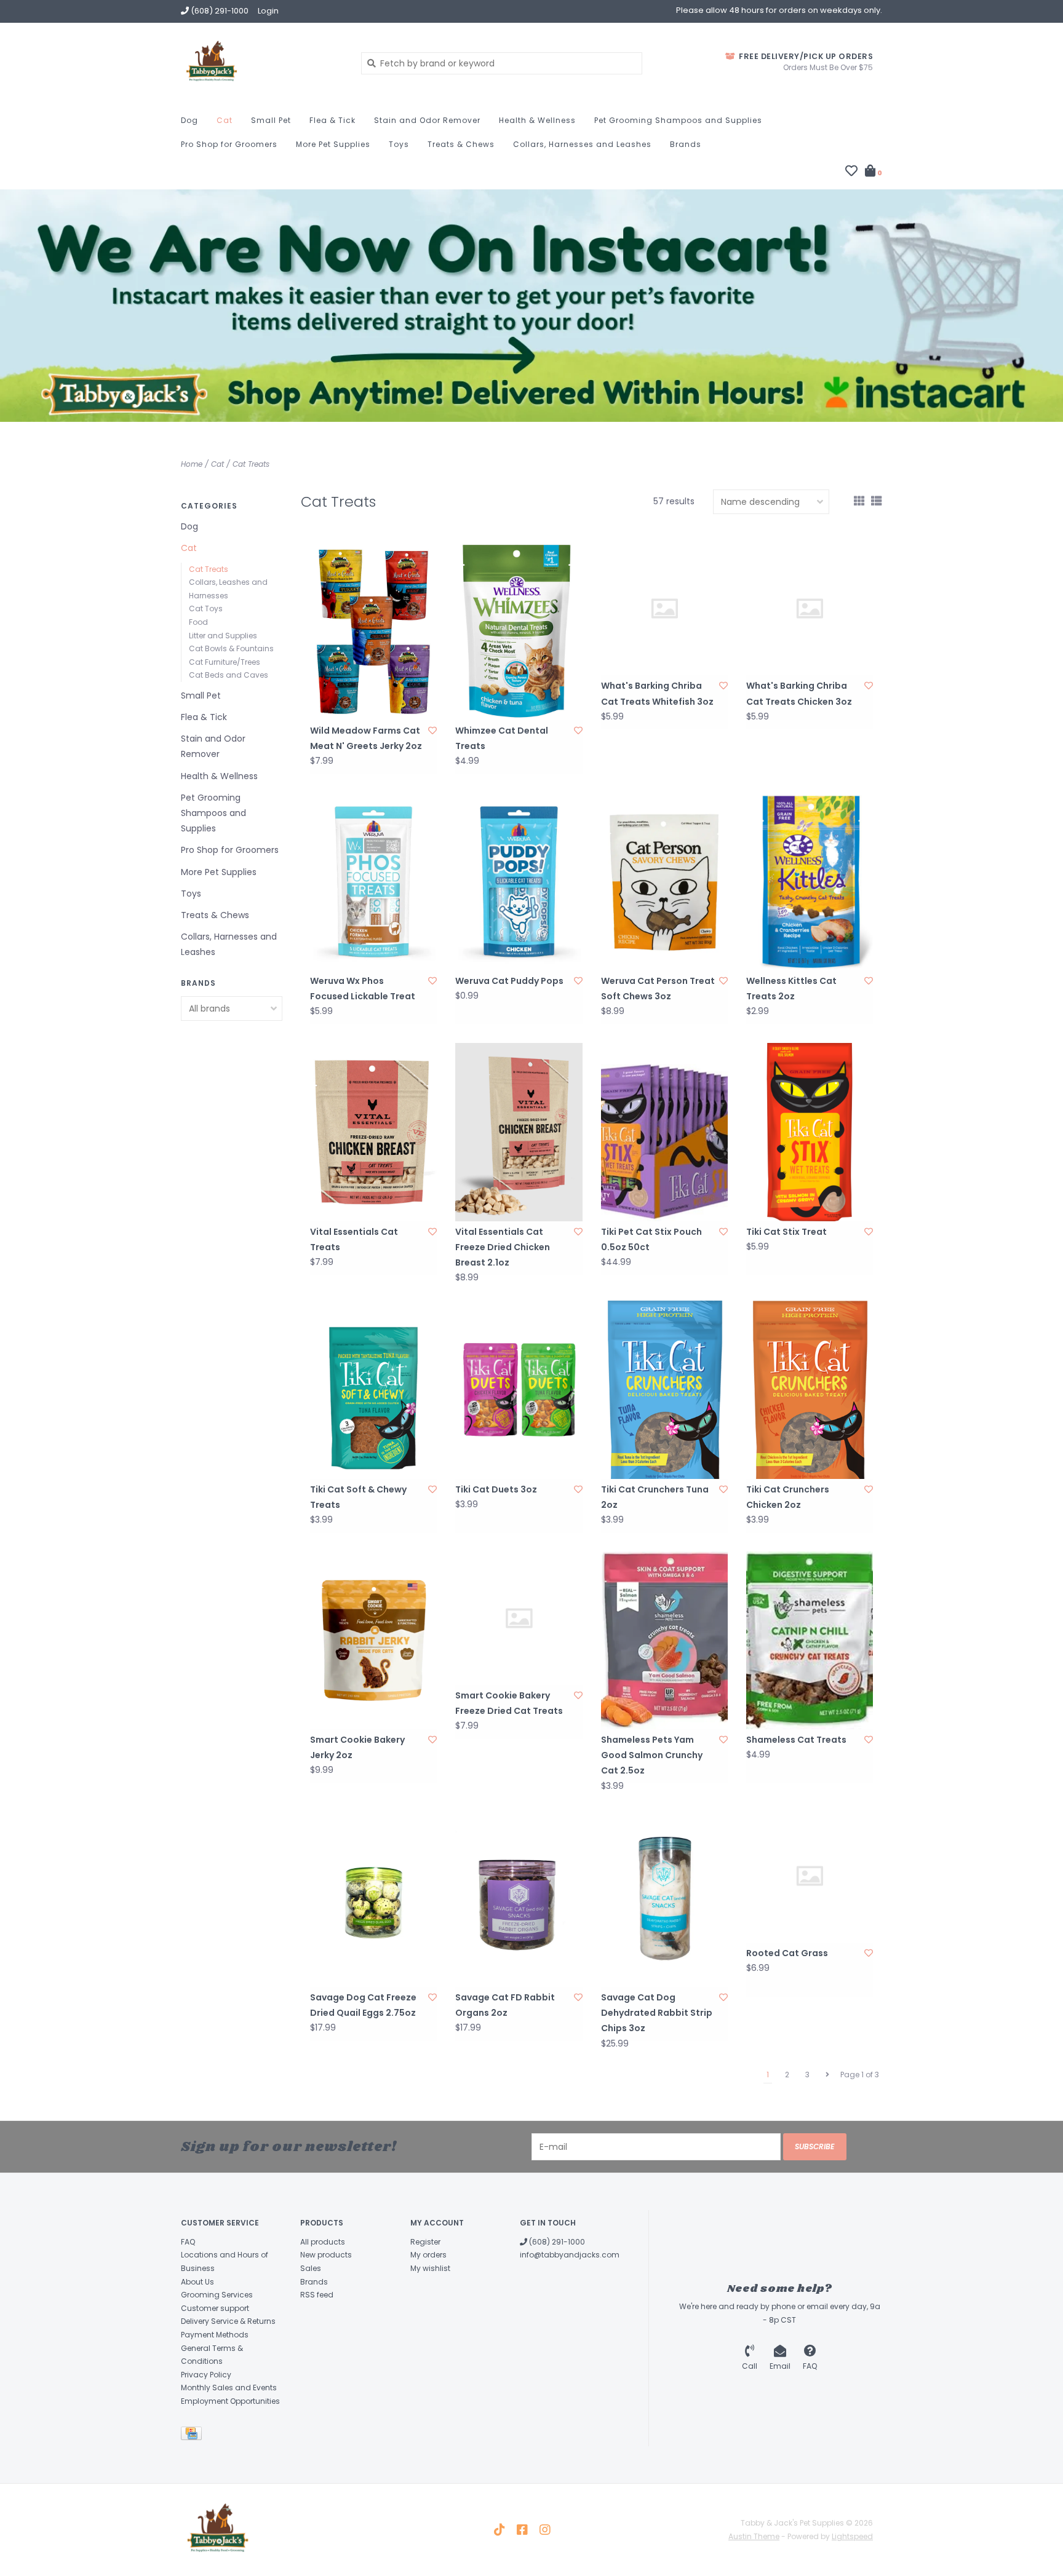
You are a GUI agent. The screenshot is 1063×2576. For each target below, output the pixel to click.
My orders (428, 2255)
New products (326, 2255)
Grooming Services (217, 2295)
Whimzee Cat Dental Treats (502, 738)
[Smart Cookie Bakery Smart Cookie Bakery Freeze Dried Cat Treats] (519, 1618)
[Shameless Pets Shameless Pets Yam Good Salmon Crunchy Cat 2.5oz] (664, 1640)
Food (198, 622)
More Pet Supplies (333, 144)
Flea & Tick (332, 120)
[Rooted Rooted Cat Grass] (810, 1876)
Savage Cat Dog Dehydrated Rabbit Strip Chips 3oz (657, 2013)
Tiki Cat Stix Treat (786, 1232)
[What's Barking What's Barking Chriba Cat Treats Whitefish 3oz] (664, 608)
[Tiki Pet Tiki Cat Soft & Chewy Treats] (373, 1389)
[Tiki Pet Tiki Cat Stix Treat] (810, 1132)
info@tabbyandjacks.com (570, 2255)
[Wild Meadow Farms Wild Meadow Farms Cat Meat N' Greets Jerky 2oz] (373, 631)
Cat (225, 120)
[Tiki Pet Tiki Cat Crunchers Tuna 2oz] (664, 1389)
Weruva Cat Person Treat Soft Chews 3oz (658, 989)
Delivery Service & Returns (228, 2321)
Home (192, 464)
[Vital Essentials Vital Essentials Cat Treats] (373, 1132)
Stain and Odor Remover (427, 120)
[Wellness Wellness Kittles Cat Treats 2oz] (810, 882)
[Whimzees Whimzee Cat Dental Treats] (519, 631)
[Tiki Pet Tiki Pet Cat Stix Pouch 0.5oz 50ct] (664, 1132)
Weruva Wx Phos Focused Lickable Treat (363, 989)
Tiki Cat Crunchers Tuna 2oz (655, 1497)
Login (268, 11)
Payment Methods (215, 2335)
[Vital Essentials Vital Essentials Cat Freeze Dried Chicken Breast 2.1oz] (519, 1132)
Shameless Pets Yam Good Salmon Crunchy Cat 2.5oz (652, 1755)
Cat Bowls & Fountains (231, 648)
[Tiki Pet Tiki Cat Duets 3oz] (519, 1389)
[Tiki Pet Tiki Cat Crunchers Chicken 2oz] (810, 1389)
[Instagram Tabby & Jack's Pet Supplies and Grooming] (545, 2530)
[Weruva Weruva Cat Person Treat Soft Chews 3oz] (664, 882)
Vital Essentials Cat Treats (354, 1239)
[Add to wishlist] (432, 731)
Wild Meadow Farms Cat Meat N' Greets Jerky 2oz (366, 738)
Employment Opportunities (230, 2401)
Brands (686, 144)
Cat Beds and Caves (229, 675)
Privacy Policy (206, 2375)
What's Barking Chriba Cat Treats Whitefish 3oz (657, 693)
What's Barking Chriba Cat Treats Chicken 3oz (799, 693)
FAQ (188, 2242)
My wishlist (430, 2268)
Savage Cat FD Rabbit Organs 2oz (505, 2005)
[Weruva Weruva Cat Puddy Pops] (519, 882)
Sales (311, 2268)
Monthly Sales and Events (229, 2388)
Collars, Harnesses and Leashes (582, 144)
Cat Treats (251, 464)
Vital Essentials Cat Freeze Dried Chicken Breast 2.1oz (503, 1247)
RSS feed (317, 2295)
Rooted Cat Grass (787, 1953)
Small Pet (271, 120)
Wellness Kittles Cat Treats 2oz (791, 989)
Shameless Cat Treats (796, 1740)
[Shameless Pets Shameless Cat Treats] (810, 1640)
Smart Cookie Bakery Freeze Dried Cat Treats (509, 1703)
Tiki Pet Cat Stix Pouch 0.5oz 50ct (651, 1239)
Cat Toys (206, 608)
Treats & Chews (461, 144)
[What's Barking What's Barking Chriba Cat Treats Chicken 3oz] (810, 608)
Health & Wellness (537, 120)
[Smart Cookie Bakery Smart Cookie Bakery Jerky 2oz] (373, 1640)
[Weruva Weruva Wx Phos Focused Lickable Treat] (373, 882)
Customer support (215, 2308)
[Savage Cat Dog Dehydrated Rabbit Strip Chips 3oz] (664, 1898)
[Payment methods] (193, 2435)
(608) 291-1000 (556, 2242)
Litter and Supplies (223, 636)
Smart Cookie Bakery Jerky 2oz (357, 1747)
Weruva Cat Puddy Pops (509, 981)
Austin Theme (754, 2536)
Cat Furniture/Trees (225, 662)
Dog (189, 120)
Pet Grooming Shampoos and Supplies (678, 120)
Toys (399, 144)
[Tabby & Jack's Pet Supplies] (262, 63)
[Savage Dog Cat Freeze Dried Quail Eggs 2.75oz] (373, 1898)
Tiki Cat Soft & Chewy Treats (358, 1497)
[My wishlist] (851, 172)
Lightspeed (852, 2536)
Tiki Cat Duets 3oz (496, 1489)
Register (425, 2242)
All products (323, 2242)
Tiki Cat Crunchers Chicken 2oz (788, 1497)
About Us (197, 2282)
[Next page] (827, 2075)
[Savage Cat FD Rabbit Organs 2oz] (519, 1898)
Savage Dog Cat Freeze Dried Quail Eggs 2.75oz (363, 2005)
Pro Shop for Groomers (229, 144)
